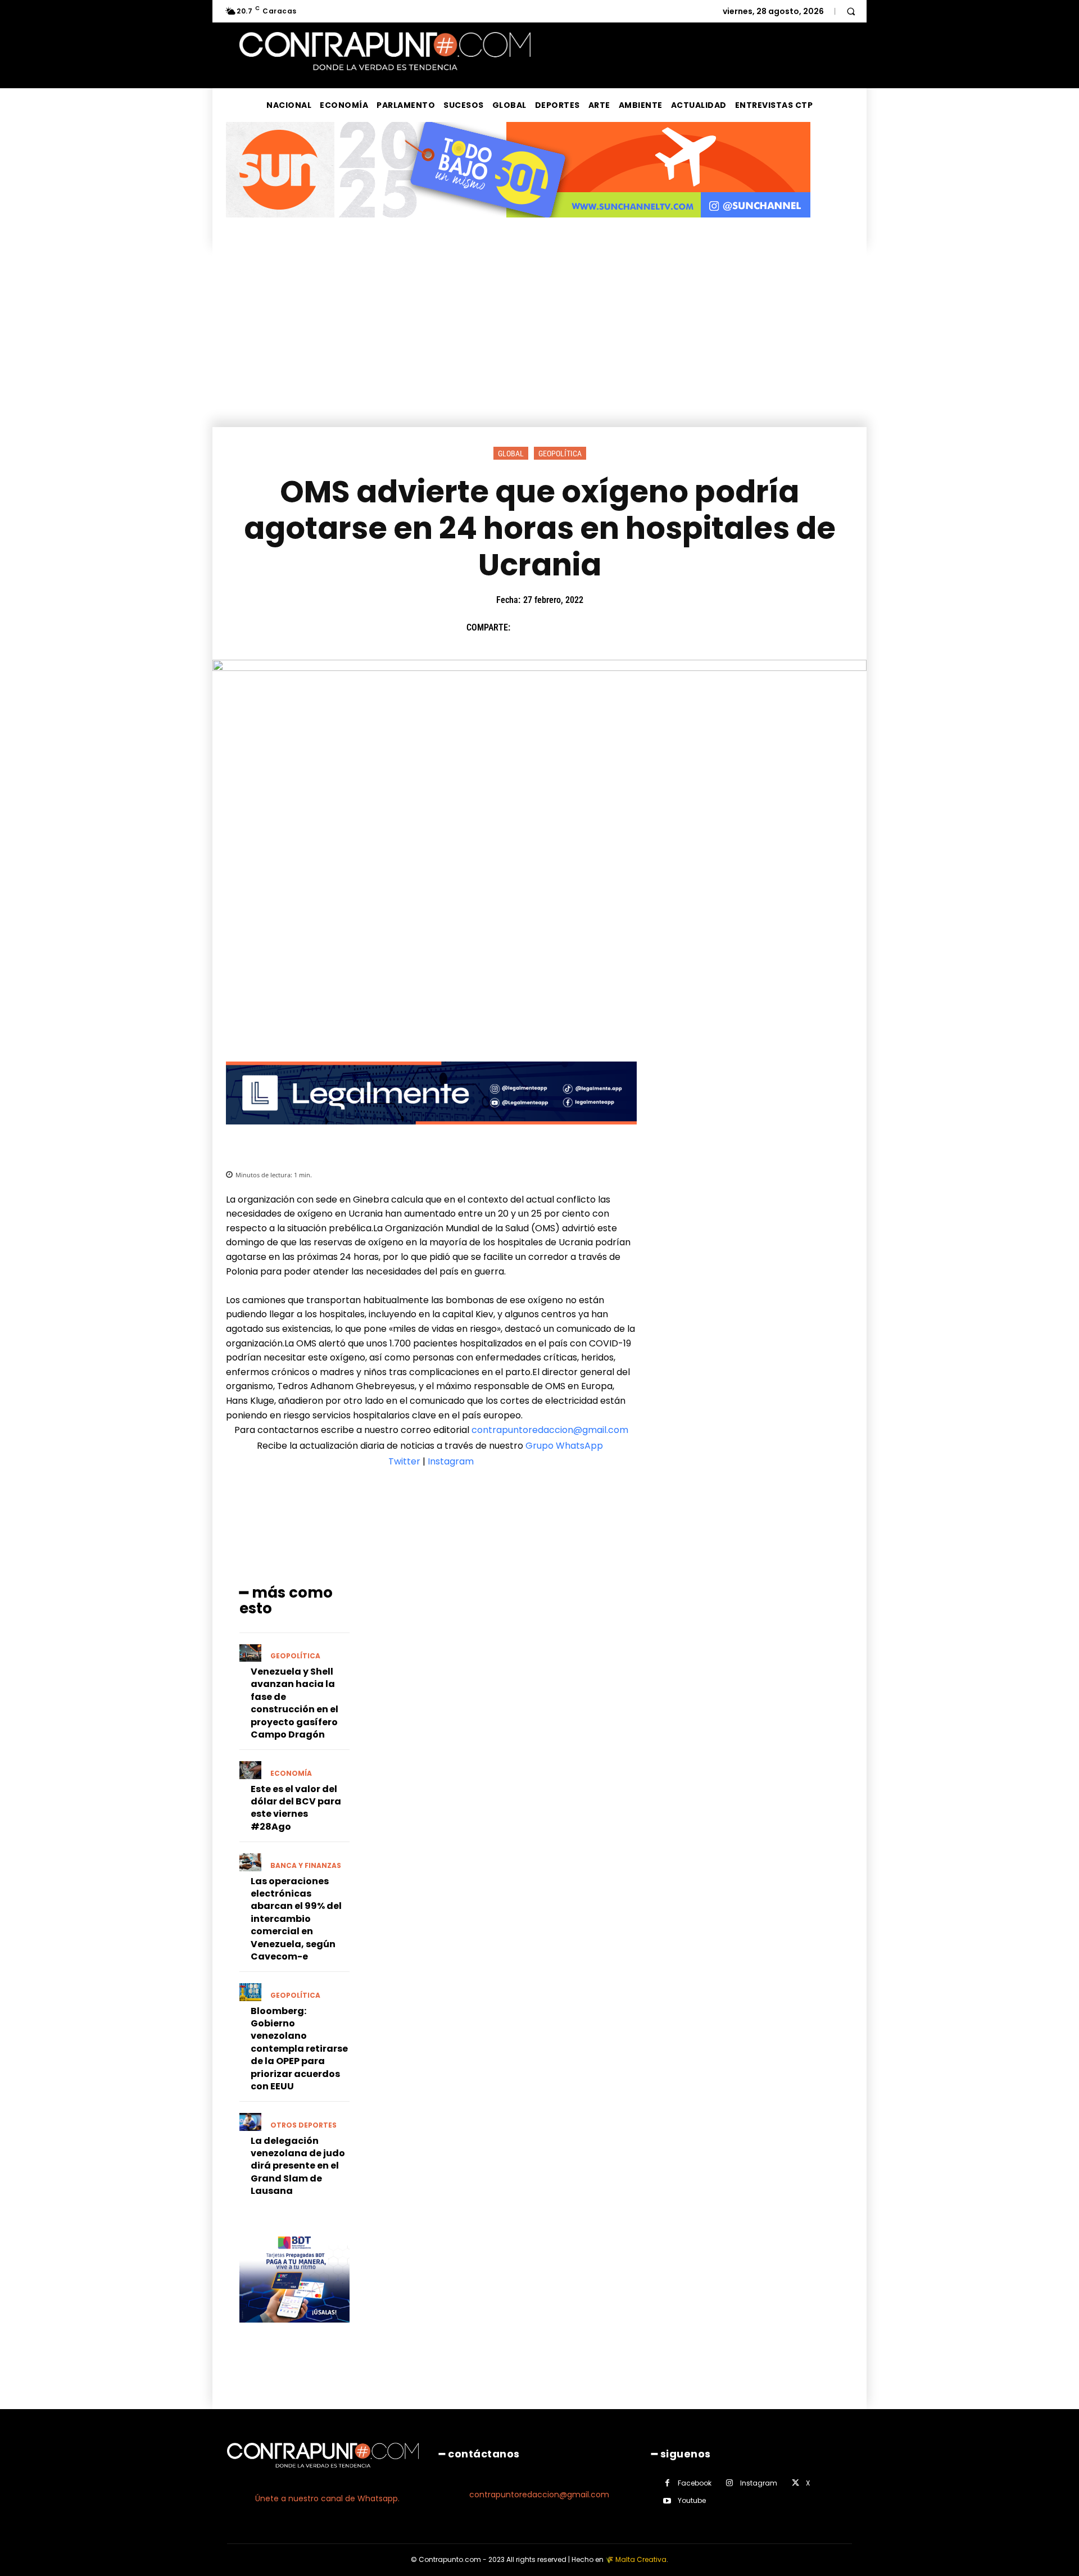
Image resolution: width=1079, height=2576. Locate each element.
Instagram (451, 1461)
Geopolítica (560, 453)
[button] (851, 11)
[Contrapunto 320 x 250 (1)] (294, 2331)
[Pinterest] (576, 628)
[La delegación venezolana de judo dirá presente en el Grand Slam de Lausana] (250, 2122)
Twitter (404, 1461)
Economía (291, 1774)
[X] (550, 628)
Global (511, 453)
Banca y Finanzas (306, 1866)
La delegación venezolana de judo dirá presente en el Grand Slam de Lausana (298, 2166)
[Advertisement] (539, 343)
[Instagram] (730, 2483)
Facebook (695, 2483)
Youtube (692, 2500)
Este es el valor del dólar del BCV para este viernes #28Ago (296, 1808)
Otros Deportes (303, 2125)
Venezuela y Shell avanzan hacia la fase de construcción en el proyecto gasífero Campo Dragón (294, 1703)
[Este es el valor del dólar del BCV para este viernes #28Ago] (250, 1770)
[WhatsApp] (602, 628)
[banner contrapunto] (431, 1133)
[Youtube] (667, 2501)
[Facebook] (524, 628)
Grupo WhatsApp (565, 1446)
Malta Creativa (641, 2559)
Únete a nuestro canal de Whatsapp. (327, 2498)
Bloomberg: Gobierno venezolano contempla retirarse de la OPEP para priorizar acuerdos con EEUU (299, 2049)
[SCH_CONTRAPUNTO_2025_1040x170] (518, 226)
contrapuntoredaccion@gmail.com (550, 1430)
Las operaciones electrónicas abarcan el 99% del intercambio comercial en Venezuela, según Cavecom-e (296, 1919)
